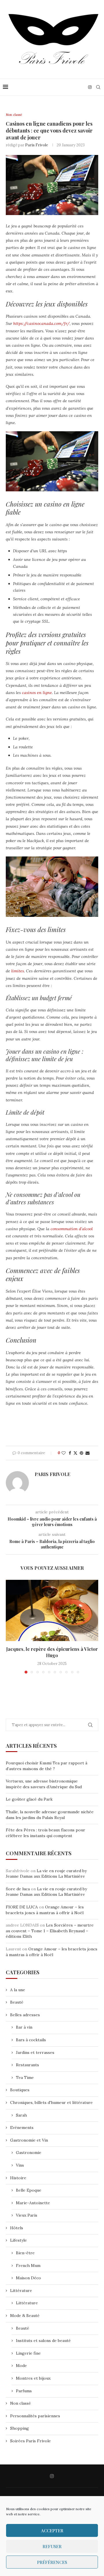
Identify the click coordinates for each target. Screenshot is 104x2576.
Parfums (24, 2391)
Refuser (52, 2546)
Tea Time (25, 2077)
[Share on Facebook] (70, 1453)
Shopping (19, 2428)
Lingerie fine (28, 2353)
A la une (18, 1990)
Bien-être (25, 2253)
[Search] (98, 87)
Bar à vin (24, 2027)
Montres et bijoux (33, 2378)
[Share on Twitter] (75, 1453)
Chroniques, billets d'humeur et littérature (51, 2102)
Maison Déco (28, 2278)
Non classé (21, 2403)
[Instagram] (90, 87)
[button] (11, 1626)
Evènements (22, 2127)
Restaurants (27, 2065)
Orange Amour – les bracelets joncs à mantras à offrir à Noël (45, 1910)
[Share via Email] (88, 1453)
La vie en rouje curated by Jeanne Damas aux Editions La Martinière (46, 1874)
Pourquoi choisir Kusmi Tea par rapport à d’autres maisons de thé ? (47, 1766)
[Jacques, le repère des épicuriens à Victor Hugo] (52, 1610)
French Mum (28, 2265)
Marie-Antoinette (33, 2203)
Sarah (21, 2115)
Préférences (52, 2562)
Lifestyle (18, 2240)
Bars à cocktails (31, 2040)
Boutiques (20, 2090)
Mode (21, 2366)
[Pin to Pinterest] (81, 1453)
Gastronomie (29, 2153)
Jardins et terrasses (35, 2052)
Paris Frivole (37, 145)
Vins (20, 2165)
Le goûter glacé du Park (29, 1799)
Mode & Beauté (25, 2316)
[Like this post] (64, 1453)
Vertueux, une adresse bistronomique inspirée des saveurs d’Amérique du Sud (44, 1784)
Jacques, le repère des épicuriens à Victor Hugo (52, 1652)
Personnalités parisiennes (35, 2416)
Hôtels (17, 2228)
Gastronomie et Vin (29, 2140)
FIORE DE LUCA (22, 1907)
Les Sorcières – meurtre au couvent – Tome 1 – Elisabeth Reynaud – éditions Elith (50, 1931)
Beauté (17, 2002)
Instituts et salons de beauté (43, 2341)
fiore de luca (18, 1889)
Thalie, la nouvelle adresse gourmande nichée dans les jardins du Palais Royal (50, 1815)
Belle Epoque (29, 2190)
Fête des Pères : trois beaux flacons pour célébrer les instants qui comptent (45, 1833)
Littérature (21, 2291)
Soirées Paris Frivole (30, 2441)
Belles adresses (25, 2015)
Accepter (52, 2531)
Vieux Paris (27, 2215)
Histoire (18, 2178)
